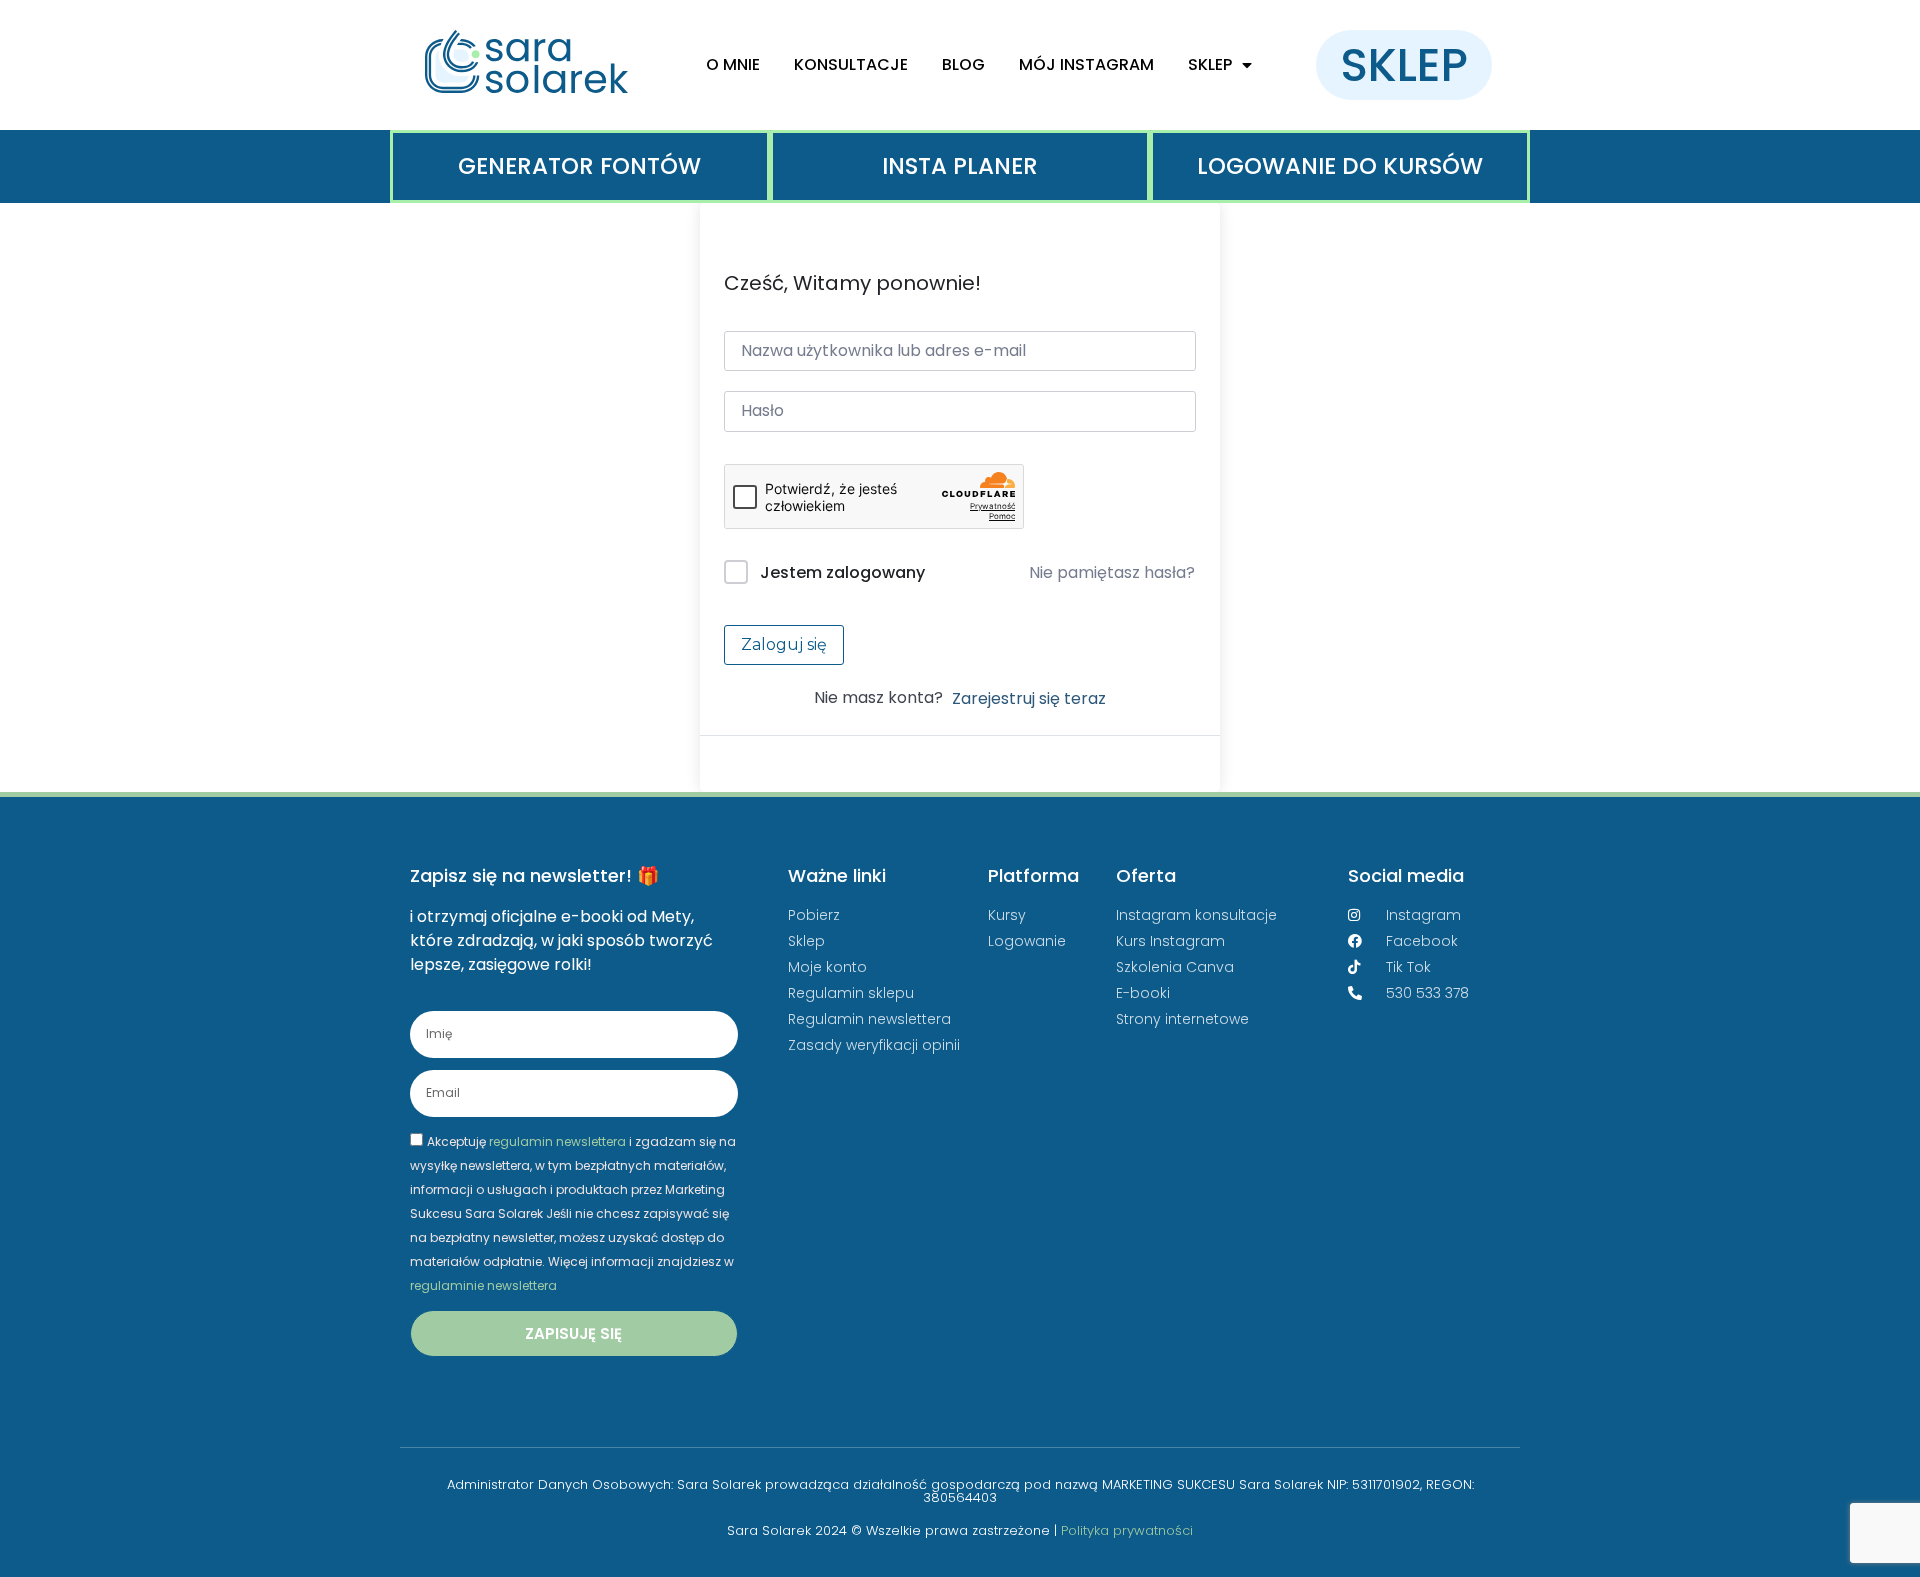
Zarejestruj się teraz (1029, 698)
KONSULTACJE (851, 64)
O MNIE (733, 64)
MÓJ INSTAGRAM (1086, 64)
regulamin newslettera (557, 1141)
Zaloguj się (784, 644)
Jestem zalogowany (842, 572)
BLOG (963, 64)
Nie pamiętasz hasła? (1112, 572)
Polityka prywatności (1127, 1530)
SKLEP (1210, 64)
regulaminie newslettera (483, 1285)
